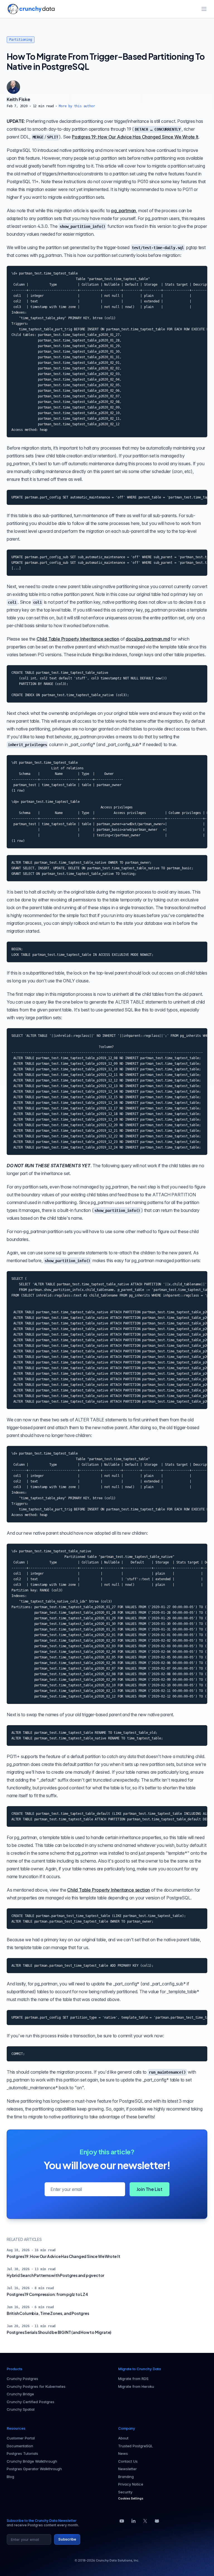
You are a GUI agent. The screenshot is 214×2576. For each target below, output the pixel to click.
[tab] (13, 87)
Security (125, 2492)
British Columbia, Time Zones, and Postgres (48, 2313)
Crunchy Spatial (21, 2409)
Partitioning (21, 40)
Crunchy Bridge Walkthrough (32, 2461)
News (123, 2453)
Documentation (20, 2446)
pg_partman (124, 211)
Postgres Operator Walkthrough (34, 2469)
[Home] (31, 9)
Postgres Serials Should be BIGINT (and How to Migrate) (59, 2332)
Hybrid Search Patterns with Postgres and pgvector (55, 2275)
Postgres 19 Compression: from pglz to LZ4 (47, 2294)
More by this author (77, 106)
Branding (126, 2477)
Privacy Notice (131, 2484)
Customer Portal (21, 2438)
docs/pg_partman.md (148, 639)
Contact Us (128, 2461)
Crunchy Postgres (22, 2379)
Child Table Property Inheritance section (78, 639)
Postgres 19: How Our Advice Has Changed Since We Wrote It (135, 137)
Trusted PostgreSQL (136, 2446)
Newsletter (127, 2469)
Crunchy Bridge (20, 2394)
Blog (10, 2477)
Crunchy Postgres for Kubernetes (36, 2386)
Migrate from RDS (133, 2379)
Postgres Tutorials (22, 2453)
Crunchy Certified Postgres (31, 2402)
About (123, 2438)
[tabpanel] (107, 102)
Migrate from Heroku (136, 2386)
